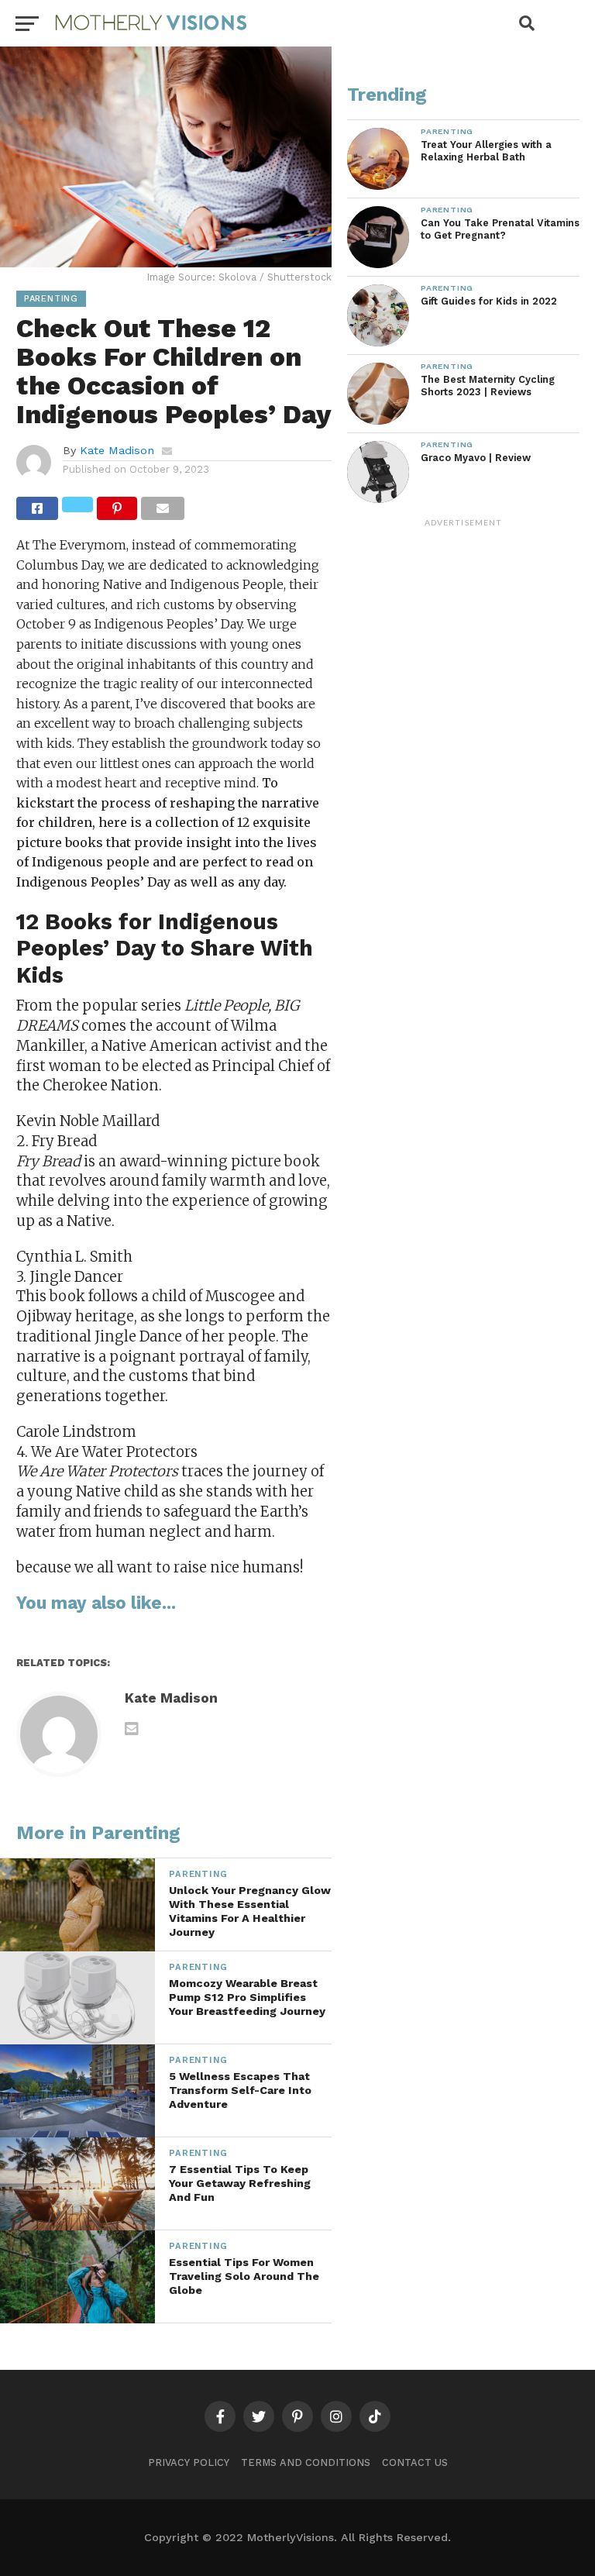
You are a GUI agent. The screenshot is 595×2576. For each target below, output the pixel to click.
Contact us (415, 2462)
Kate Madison (117, 450)
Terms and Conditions (306, 2462)
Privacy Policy (189, 2462)
